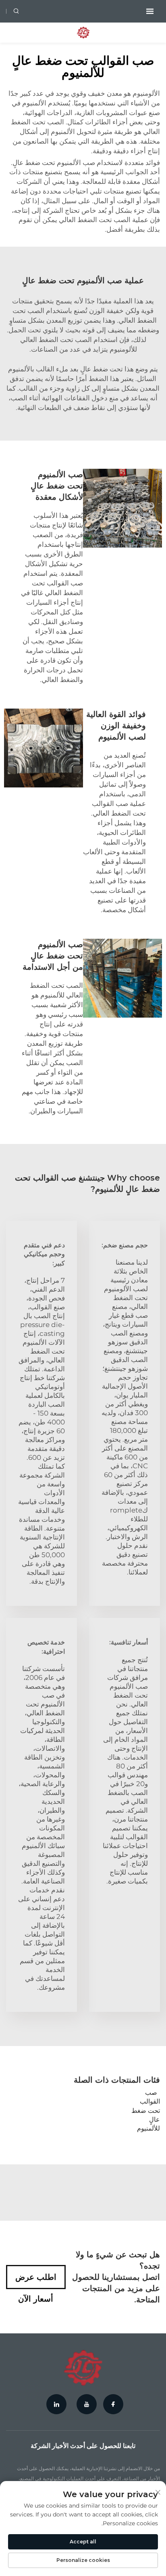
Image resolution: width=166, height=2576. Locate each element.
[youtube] (87, 2404)
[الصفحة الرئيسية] (83, 32)
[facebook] (113, 2404)
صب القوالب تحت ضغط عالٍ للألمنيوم (146, 2111)
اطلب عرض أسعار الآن (36, 2281)
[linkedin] (56, 2404)
